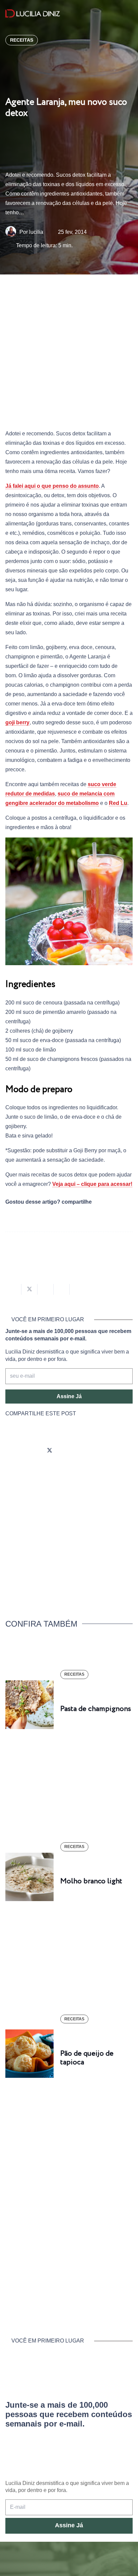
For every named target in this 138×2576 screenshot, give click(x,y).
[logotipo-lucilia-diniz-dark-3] (33, 14)
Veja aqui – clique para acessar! (92, 1184)
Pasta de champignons (96, 1709)
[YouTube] (68, 1451)
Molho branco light (91, 1881)
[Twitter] (50, 1451)
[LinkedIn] (87, 1451)
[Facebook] (31, 1451)
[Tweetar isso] (29, 1289)
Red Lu (118, 803)
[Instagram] (12, 1451)
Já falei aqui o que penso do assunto (52, 486)
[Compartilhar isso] (13, 1289)
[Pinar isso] (62, 1289)
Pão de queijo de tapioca (87, 2058)
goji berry (17, 722)
